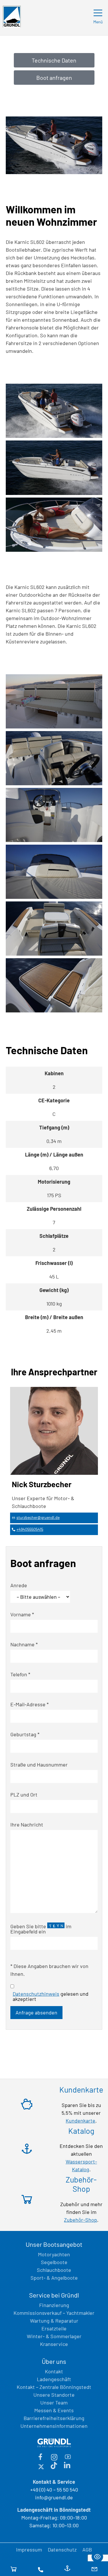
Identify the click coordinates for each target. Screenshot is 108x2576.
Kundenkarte (80, 2121)
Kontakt (54, 2371)
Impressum (29, 2549)
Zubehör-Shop (80, 2220)
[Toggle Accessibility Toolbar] (97, 2557)
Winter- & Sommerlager (54, 2336)
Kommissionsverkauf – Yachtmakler (54, 2313)
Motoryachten (54, 2254)
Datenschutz (62, 2549)
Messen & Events (54, 2410)
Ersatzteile (54, 2328)
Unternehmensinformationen (54, 2426)
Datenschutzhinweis (36, 1994)
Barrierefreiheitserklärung (54, 2418)
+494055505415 (30, 1529)
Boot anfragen (54, 78)
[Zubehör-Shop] (14, 2569)
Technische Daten (54, 60)
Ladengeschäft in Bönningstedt (54, 2510)
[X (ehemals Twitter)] (41, 2466)
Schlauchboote (54, 2270)
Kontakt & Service (54, 2482)
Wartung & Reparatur (54, 2321)
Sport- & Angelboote (54, 2278)
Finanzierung (54, 2305)
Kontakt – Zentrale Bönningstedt (54, 2387)
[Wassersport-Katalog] (67, 2569)
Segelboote (54, 2262)
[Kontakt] (41, 2569)
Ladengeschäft (54, 2379)
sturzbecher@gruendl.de (38, 1517)
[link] (54, 412)
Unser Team (54, 2402)
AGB (87, 2549)
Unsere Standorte (54, 2395)
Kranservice (54, 2344)
